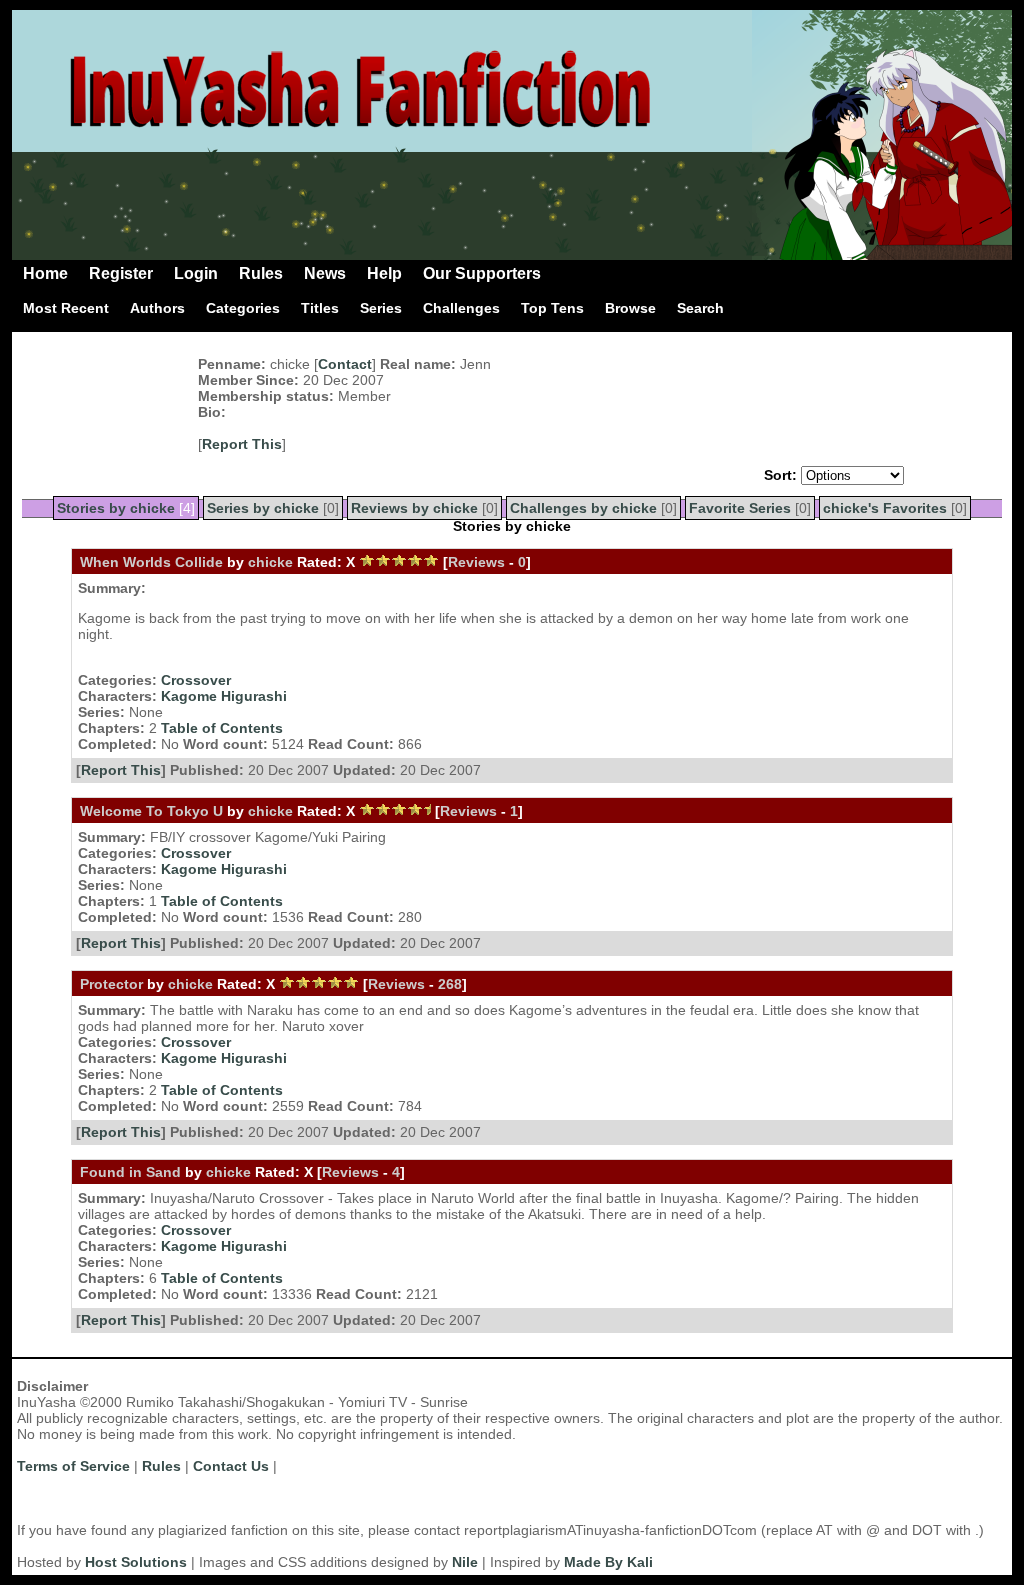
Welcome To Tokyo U (151, 811)
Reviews (476, 562)
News (325, 273)
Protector (111, 984)
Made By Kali (608, 1562)
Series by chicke (263, 508)
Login (196, 273)
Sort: (780, 475)
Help (384, 273)
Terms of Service (73, 1466)
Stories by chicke (116, 508)
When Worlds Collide (151, 562)
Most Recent (66, 308)
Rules (261, 273)
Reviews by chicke (414, 508)
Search (700, 308)
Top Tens (552, 308)
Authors (157, 308)
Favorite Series (740, 508)
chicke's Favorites (885, 508)
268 (450, 984)
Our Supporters (482, 273)
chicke (270, 562)
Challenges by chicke (583, 508)
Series (381, 308)
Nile (465, 1562)
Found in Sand (130, 1172)
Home (45, 273)
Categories (243, 308)
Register (121, 273)
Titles (320, 308)
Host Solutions (136, 1562)
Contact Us (231, 1466)
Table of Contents (222, 728)
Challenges (461, 308)
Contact (345, 364)
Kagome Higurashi (224, 696)
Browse (630, 308)
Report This (242, 444)
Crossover (196, 680)
